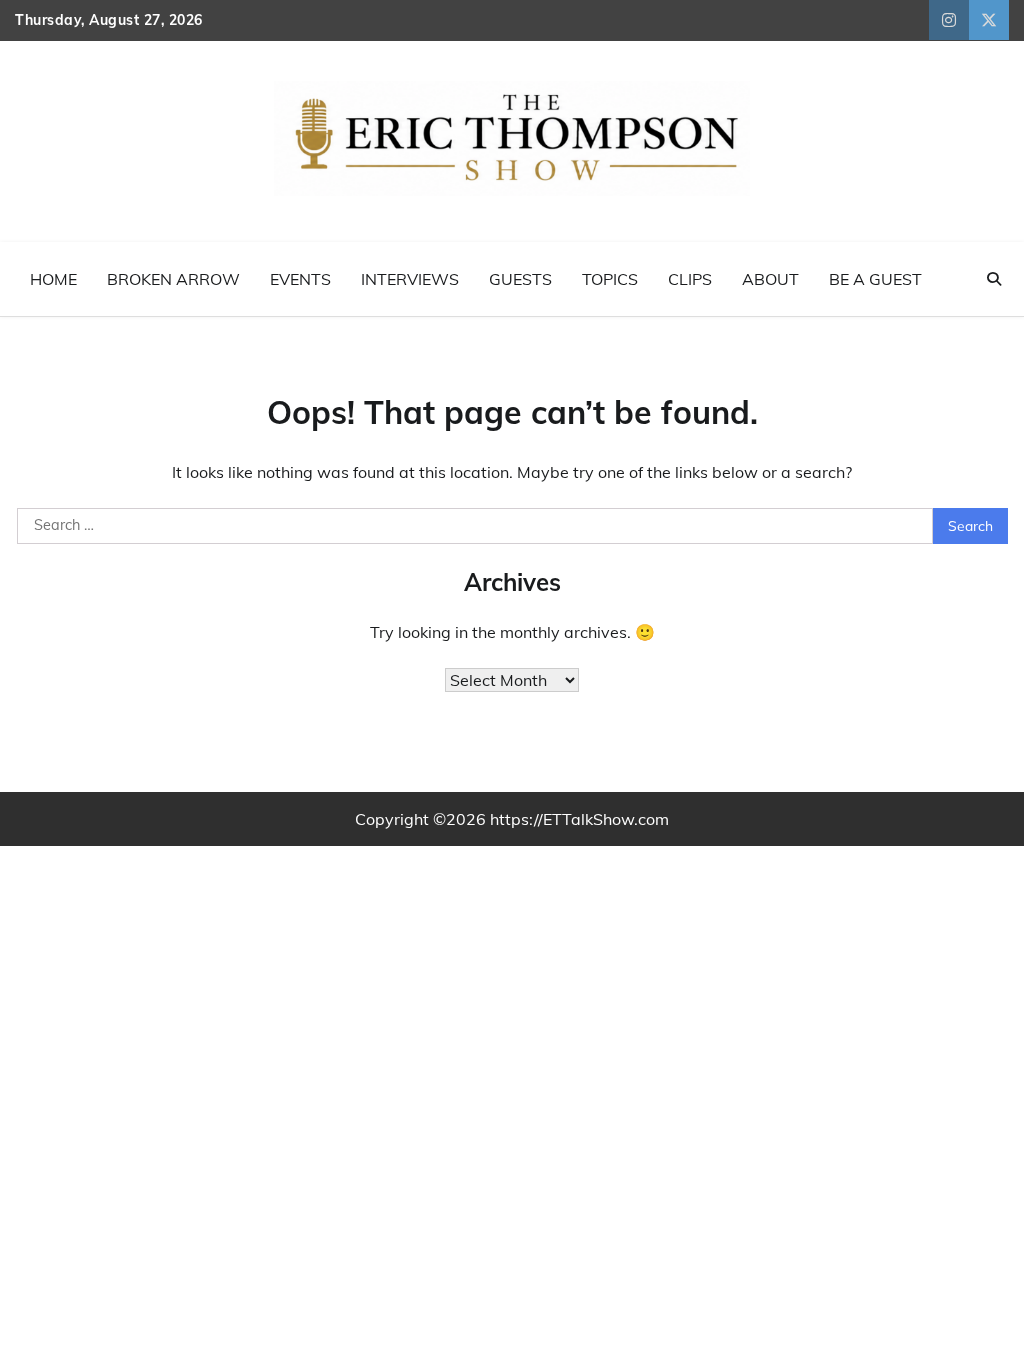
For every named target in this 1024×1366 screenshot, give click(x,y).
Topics (610, 279)
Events (300, 279)
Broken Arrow (173, 279)
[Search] (994, 279)
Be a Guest (875, 279)
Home (53, 279)
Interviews (410, 279)
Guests (520, 279)
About (770, 279)
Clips (690, 279)
